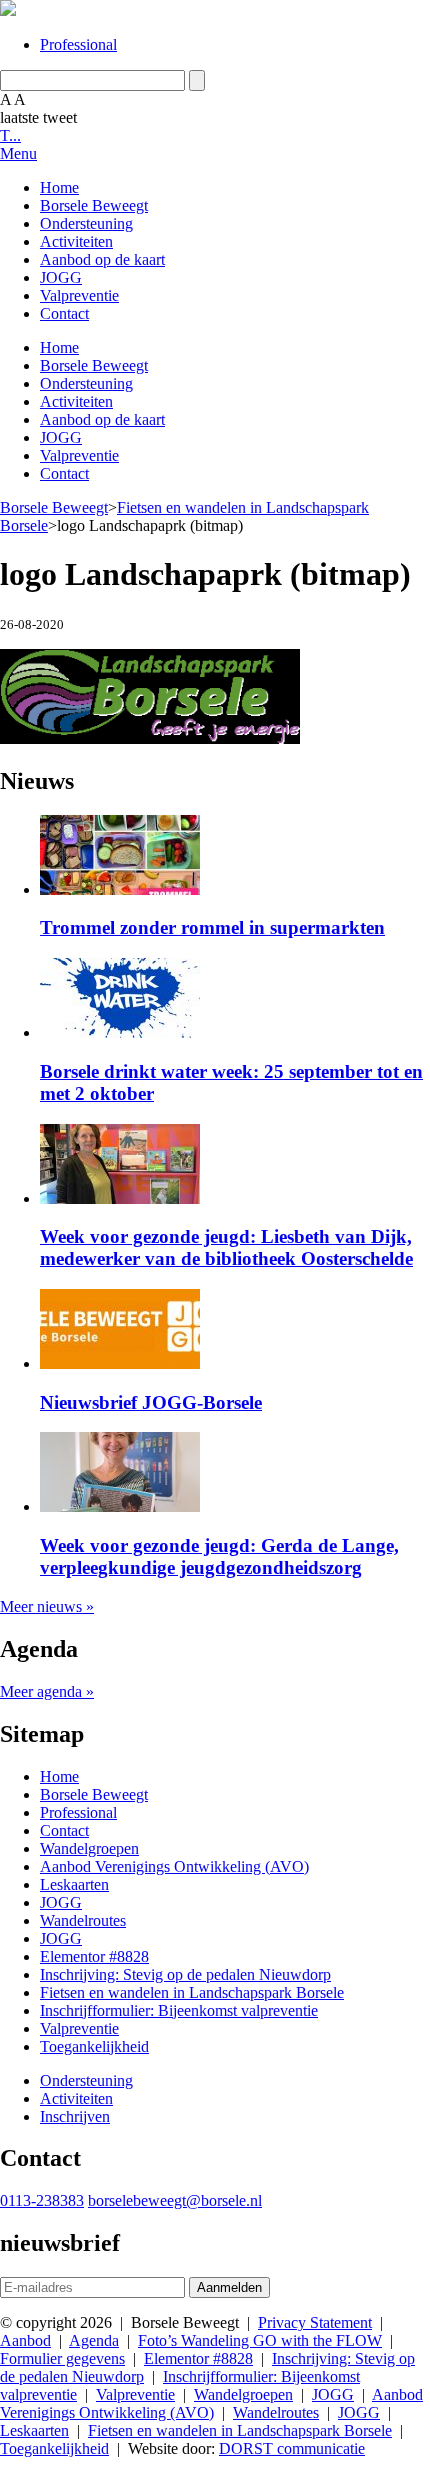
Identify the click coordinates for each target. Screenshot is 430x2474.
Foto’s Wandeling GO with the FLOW (260, 2340)
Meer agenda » (47, 1691)
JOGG (61, 277)
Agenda (94, 2340)
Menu (18, 153)
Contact (64, 313)
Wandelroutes (83, 1920)
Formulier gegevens (62, 2358)
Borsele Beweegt (94, 205)
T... (10, 135)
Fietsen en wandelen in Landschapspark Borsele (192, 1992)
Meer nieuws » (47, 1606)
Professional (78, 44)
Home (59, 187)
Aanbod (25, 2340)
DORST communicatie (292, 2448)
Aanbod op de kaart (102, 259)
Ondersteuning (86, 223)
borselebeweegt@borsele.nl (175, 2200)
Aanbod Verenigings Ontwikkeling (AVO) (174, 1866)
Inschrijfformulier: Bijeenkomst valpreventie (179, 2010)
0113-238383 (42, 2200)
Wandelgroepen (89, 1848)
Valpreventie (79, 295)
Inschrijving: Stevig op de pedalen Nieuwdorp (185, 1974)
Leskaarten (74, 1884)
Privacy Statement (315, 2322)
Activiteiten (76, 241)
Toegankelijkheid (94, 2046)
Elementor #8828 (94, 1956)
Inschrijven (75, 2116)
